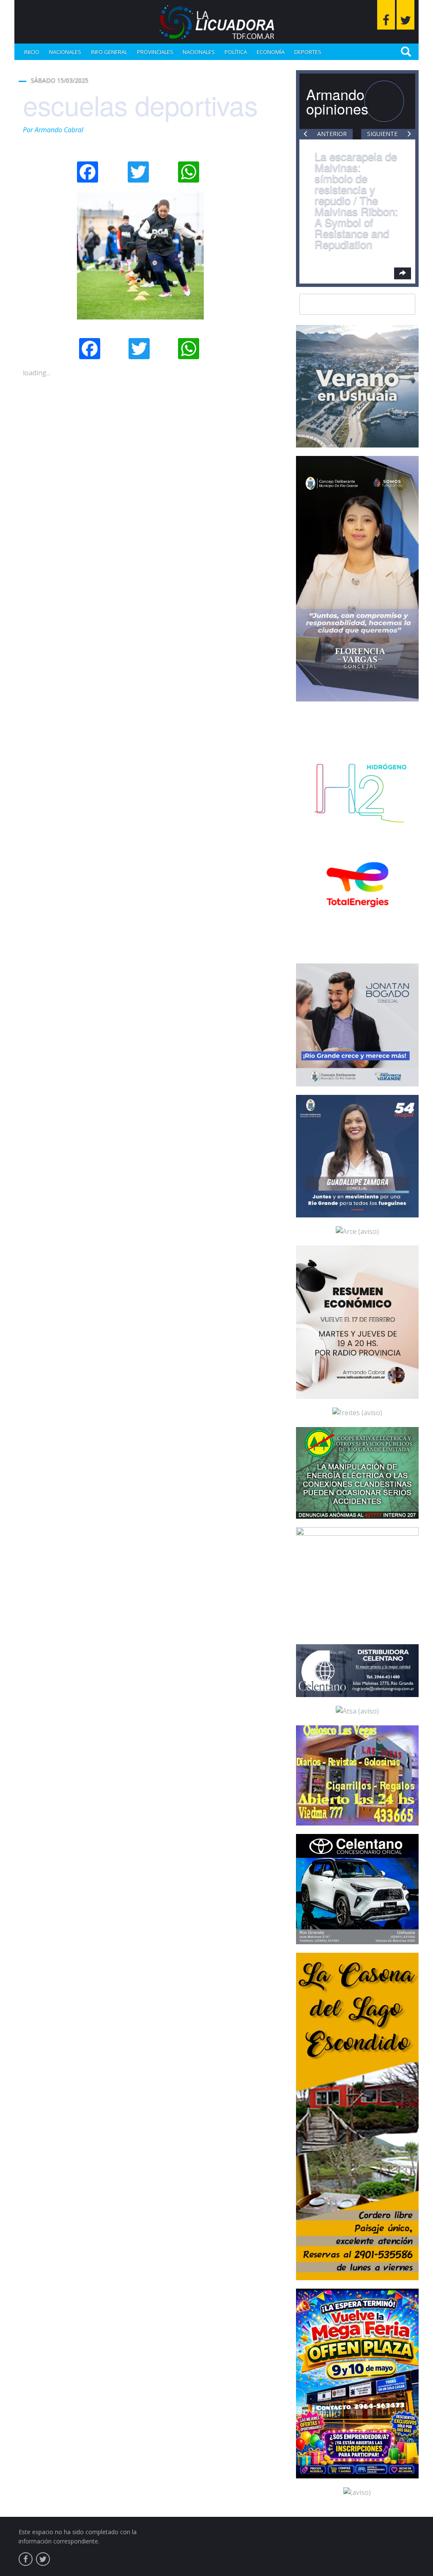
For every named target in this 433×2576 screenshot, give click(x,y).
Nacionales (65, 52)
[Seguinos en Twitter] (406, 15)
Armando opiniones (337, 101)
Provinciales (155, 52)
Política (236, 52)
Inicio (32, 52)
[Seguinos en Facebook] (386, 15)
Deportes (308, 52)
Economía (271, 52)
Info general (109, 52)
